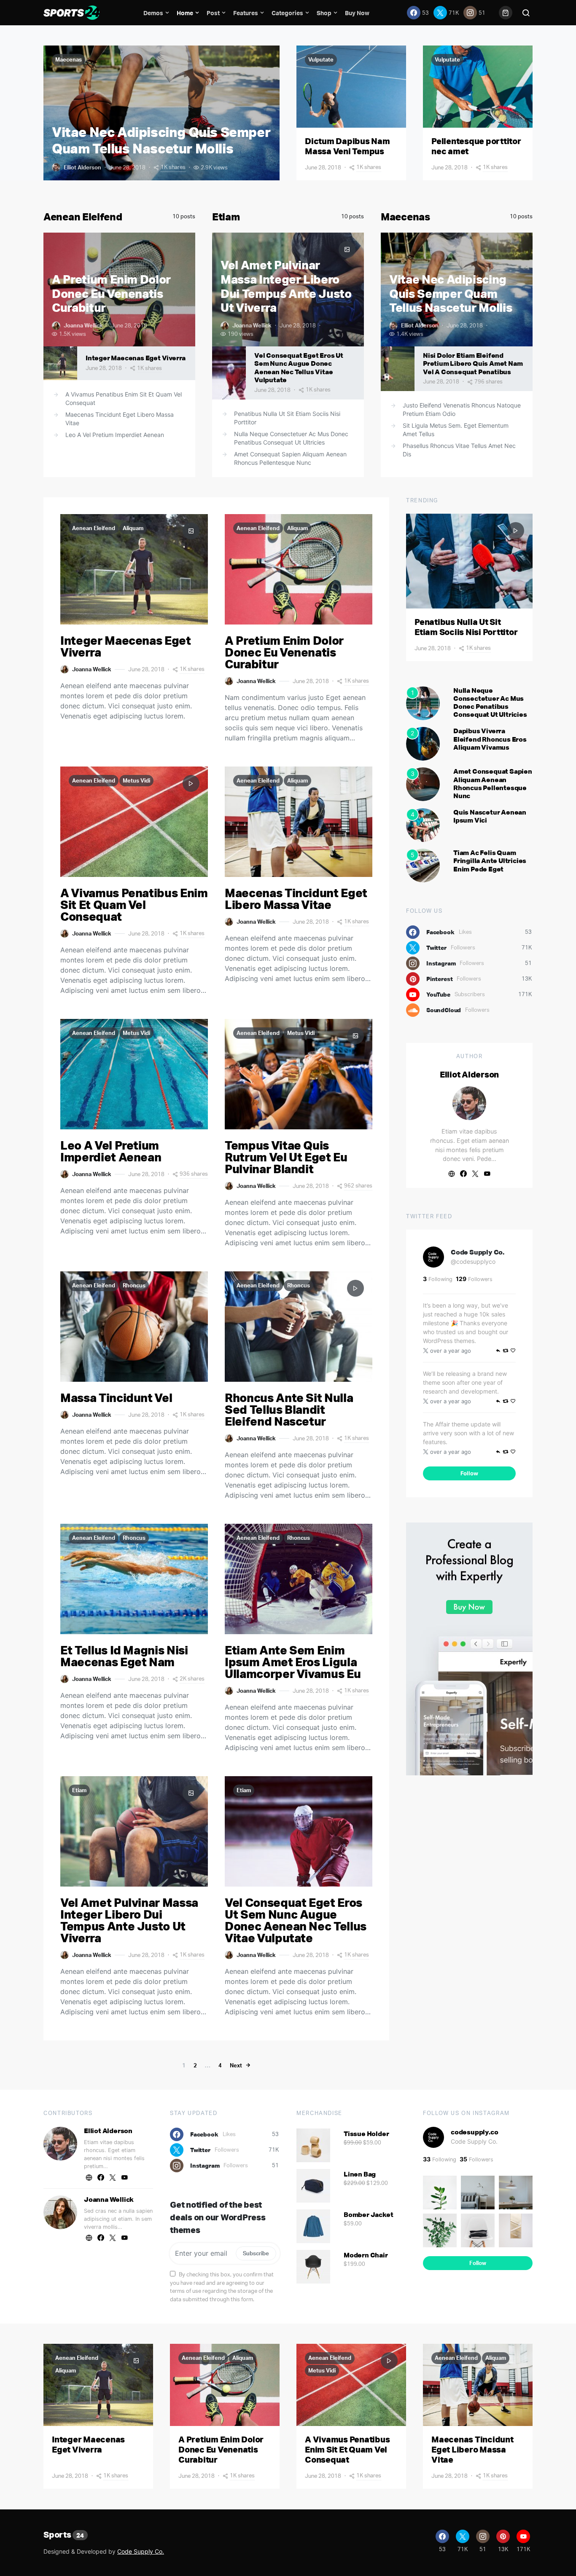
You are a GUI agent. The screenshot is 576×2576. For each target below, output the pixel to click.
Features (246, 13)
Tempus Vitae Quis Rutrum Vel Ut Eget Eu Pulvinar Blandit (286, 1157)
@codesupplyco (473, 1261)
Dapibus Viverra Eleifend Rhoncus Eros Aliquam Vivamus (490, 739)
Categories (287, 13)
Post (213, 13)
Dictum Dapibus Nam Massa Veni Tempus (347, 146)
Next (236, 2065)
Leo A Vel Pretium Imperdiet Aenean (115, 435)
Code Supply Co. (478, 1252)
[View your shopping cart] (506, 13)
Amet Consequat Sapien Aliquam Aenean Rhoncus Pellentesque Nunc (290, 458)
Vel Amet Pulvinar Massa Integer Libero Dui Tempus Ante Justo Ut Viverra (286, 286)
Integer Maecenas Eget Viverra (136, 358)
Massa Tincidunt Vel (116, 1398)
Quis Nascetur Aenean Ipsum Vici (490, 816)
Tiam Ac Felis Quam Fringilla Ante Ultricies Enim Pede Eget (490, 860)
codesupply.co (474, 2132)
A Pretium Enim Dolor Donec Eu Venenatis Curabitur (111, 293)
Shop (324, 13)
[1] (423, 702)
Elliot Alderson (82, 167)
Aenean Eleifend (83, 217)
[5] (423, 865)
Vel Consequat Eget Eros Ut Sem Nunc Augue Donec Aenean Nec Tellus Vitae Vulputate (299, 367)
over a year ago (451, 1351)
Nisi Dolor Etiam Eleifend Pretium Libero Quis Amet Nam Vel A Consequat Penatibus (473, 363)
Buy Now (357, 13)
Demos (153, 13)
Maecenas (69, 59)
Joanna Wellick (83, 325)
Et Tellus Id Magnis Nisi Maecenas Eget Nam (124, 1656)
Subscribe (256, 2253)
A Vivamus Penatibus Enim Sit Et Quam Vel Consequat (124, 398)
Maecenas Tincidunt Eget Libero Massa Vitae (120, 419)
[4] (423, 825)
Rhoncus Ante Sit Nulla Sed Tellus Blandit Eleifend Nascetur (289, 1409)
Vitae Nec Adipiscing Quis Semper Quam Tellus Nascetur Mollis (161, 140)
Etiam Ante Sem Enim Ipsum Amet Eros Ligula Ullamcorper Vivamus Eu (293, 1662)
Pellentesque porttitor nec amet (476, 146)
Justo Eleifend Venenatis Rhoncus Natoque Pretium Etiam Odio (462, 409)
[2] (423, 743)
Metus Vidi (136, 780)
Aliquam (133, 528)
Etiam (226, 217)
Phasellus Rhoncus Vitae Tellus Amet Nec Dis (459, 450)
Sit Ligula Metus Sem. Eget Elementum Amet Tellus (456, 430)
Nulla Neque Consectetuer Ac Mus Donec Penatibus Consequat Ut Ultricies (291, 438)
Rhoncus (134, 1285)
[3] (423, 784)
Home (185, 13)
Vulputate (321, 59)
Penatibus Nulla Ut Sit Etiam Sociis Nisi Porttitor (287, 418)
